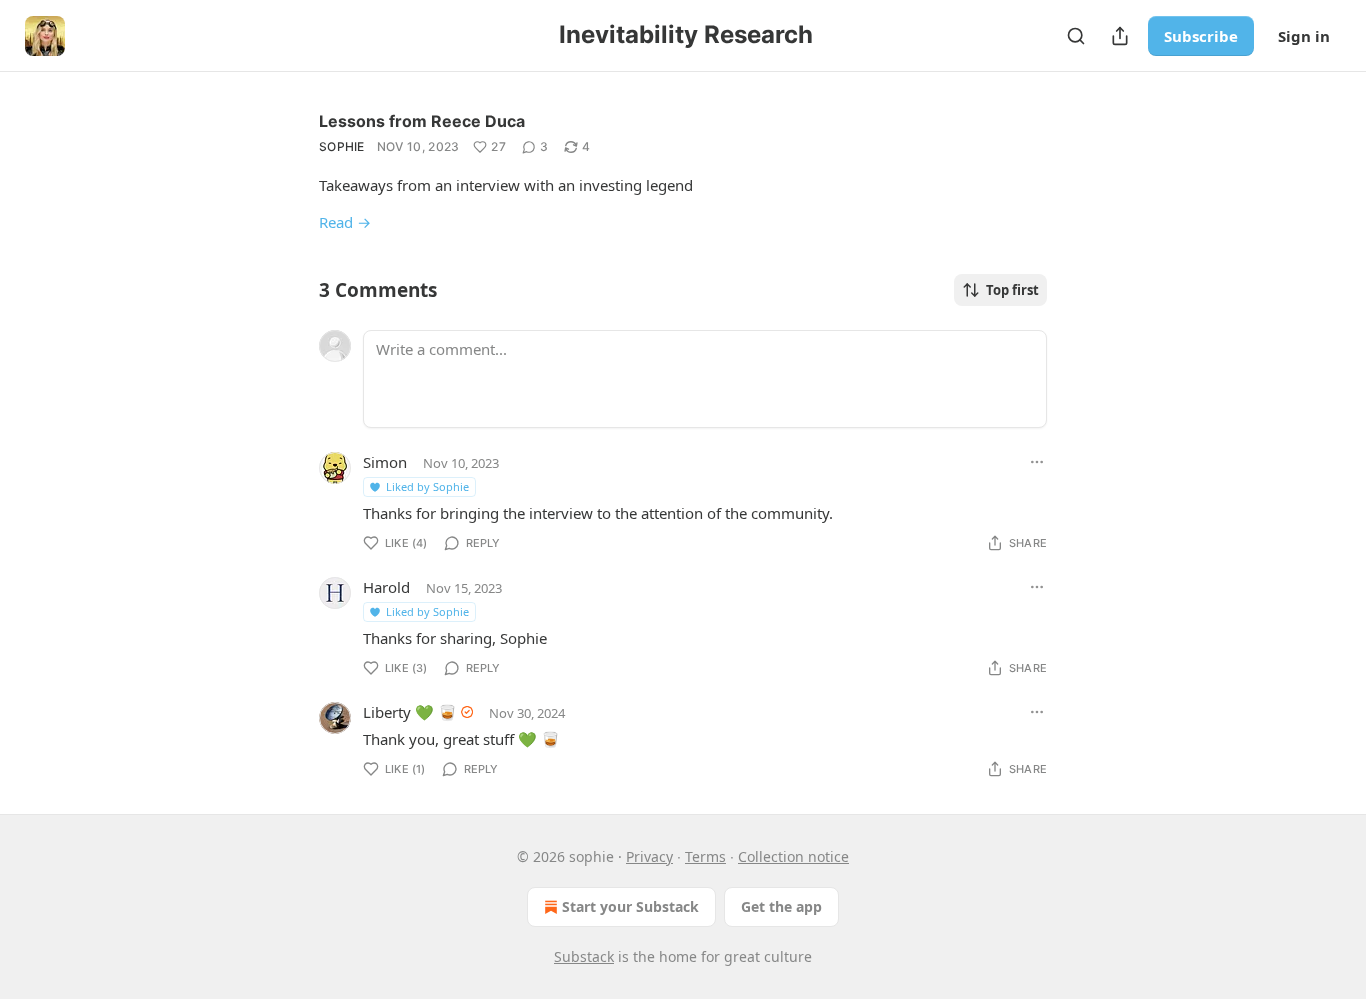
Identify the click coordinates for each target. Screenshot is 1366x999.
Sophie (342, 146)
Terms (705, 856)
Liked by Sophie (427, 486)
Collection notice (793, 856)
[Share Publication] (1120, 36)
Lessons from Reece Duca (422, 121)
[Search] (1076, 36)
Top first (1012, 290)
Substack (584, 956)
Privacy (649, 856)
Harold (386, 587)
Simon (385, 462)
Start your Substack (630, 906)
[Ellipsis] (1037, 462)
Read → (345, 222)
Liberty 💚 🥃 (410, 712)
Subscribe (1201, 36)
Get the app (781, 906)
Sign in (1304, 36)
